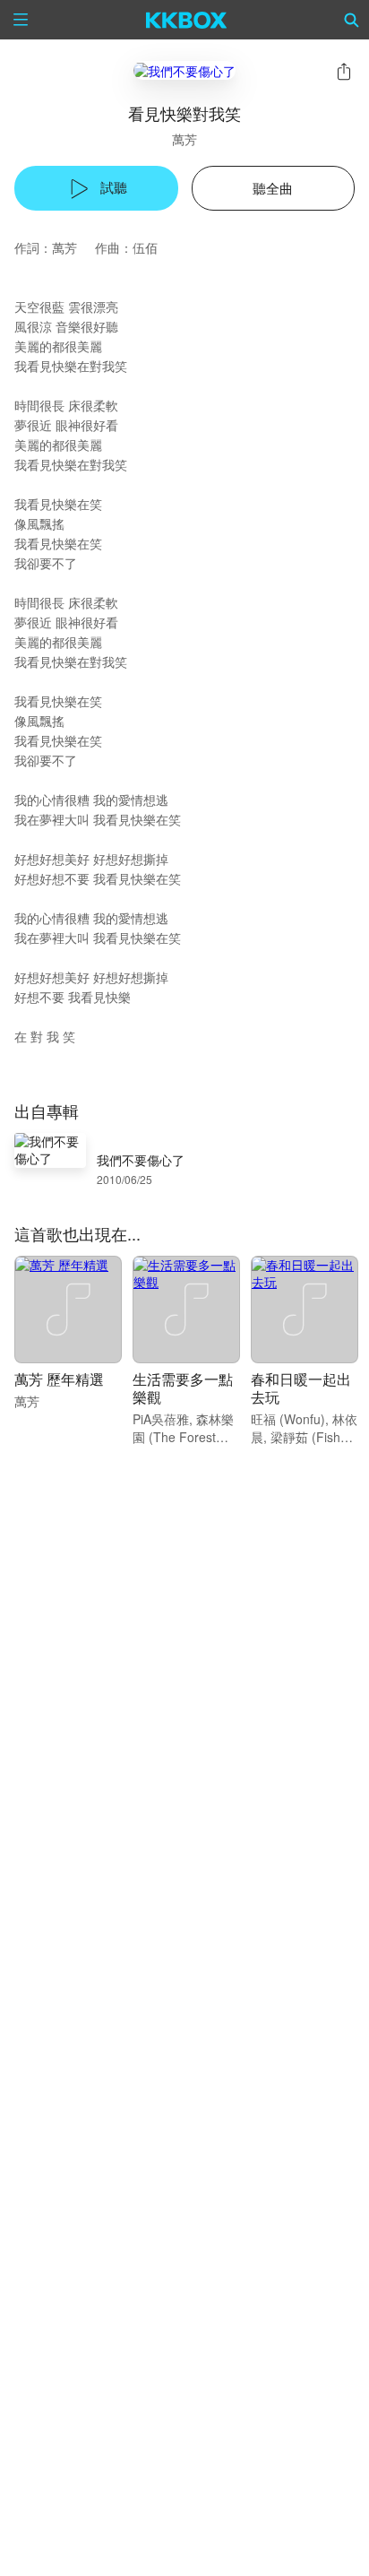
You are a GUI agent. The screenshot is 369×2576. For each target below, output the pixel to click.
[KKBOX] (187, 20)
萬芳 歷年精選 (59, 1379)
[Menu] (21, 20)
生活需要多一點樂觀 (183, 1388)
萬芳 (184, 139)
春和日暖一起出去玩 (301, 1388)
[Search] (352, 20)
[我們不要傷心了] (184, 70)
